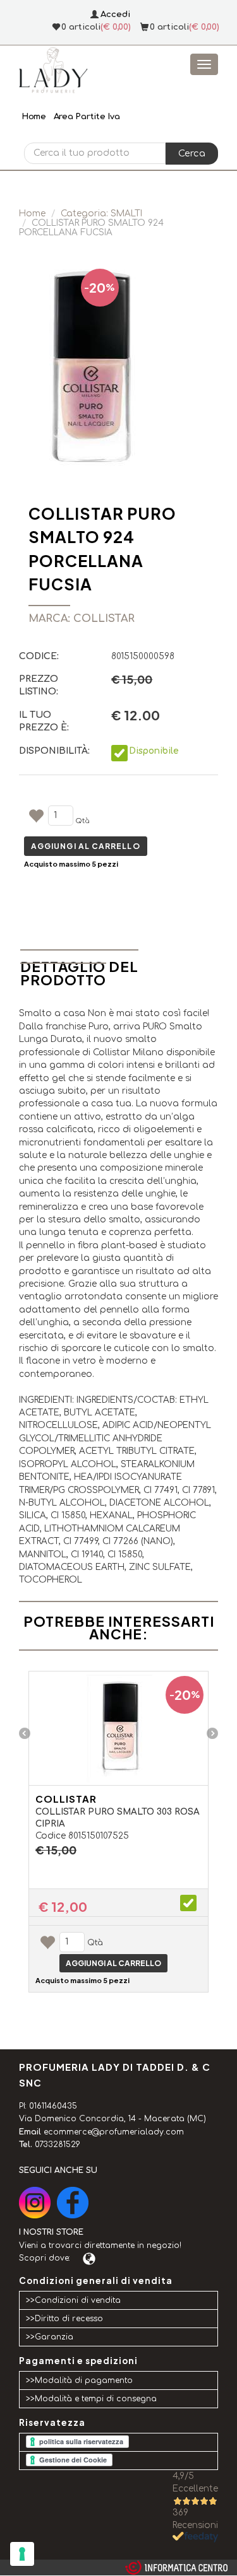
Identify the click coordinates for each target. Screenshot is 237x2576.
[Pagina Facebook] (73, 2203)
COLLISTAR (66, 1799)
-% (100, 287)
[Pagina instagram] (35, 2203)
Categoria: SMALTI (101, 214)
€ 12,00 (63, 1907)
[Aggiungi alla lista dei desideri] (36, 818)
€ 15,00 (56, 1850)
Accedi (115, 15)
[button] (192, 153)
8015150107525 (99, 1836)
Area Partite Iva (87, 117)
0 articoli (169, 27)
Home (34, 117)
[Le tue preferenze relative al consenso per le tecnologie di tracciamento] (22, 2554)
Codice (51, 1836)
